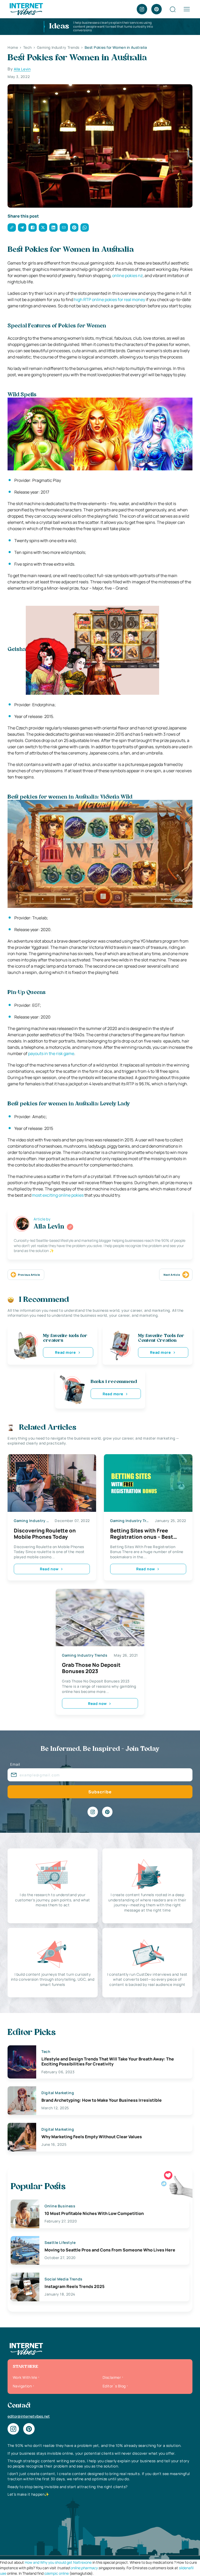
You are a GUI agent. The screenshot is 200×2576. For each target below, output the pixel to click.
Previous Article (29, 1275)
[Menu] (187, 9)
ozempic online (57, 2573)
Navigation (22, 2386)
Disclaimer (112, 2377)
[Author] (70, 1227)
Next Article (172, 1275)
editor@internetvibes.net (29, 2416)
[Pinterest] (157, 9)
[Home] (26, 9)
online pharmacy (84, 2568)
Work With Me (25, 2377)
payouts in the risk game (51, 1053)
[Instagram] (142, 9)
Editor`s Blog (114, 2386)
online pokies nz (127, 275)
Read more (65, 1352)
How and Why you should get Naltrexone (58, 2562)
